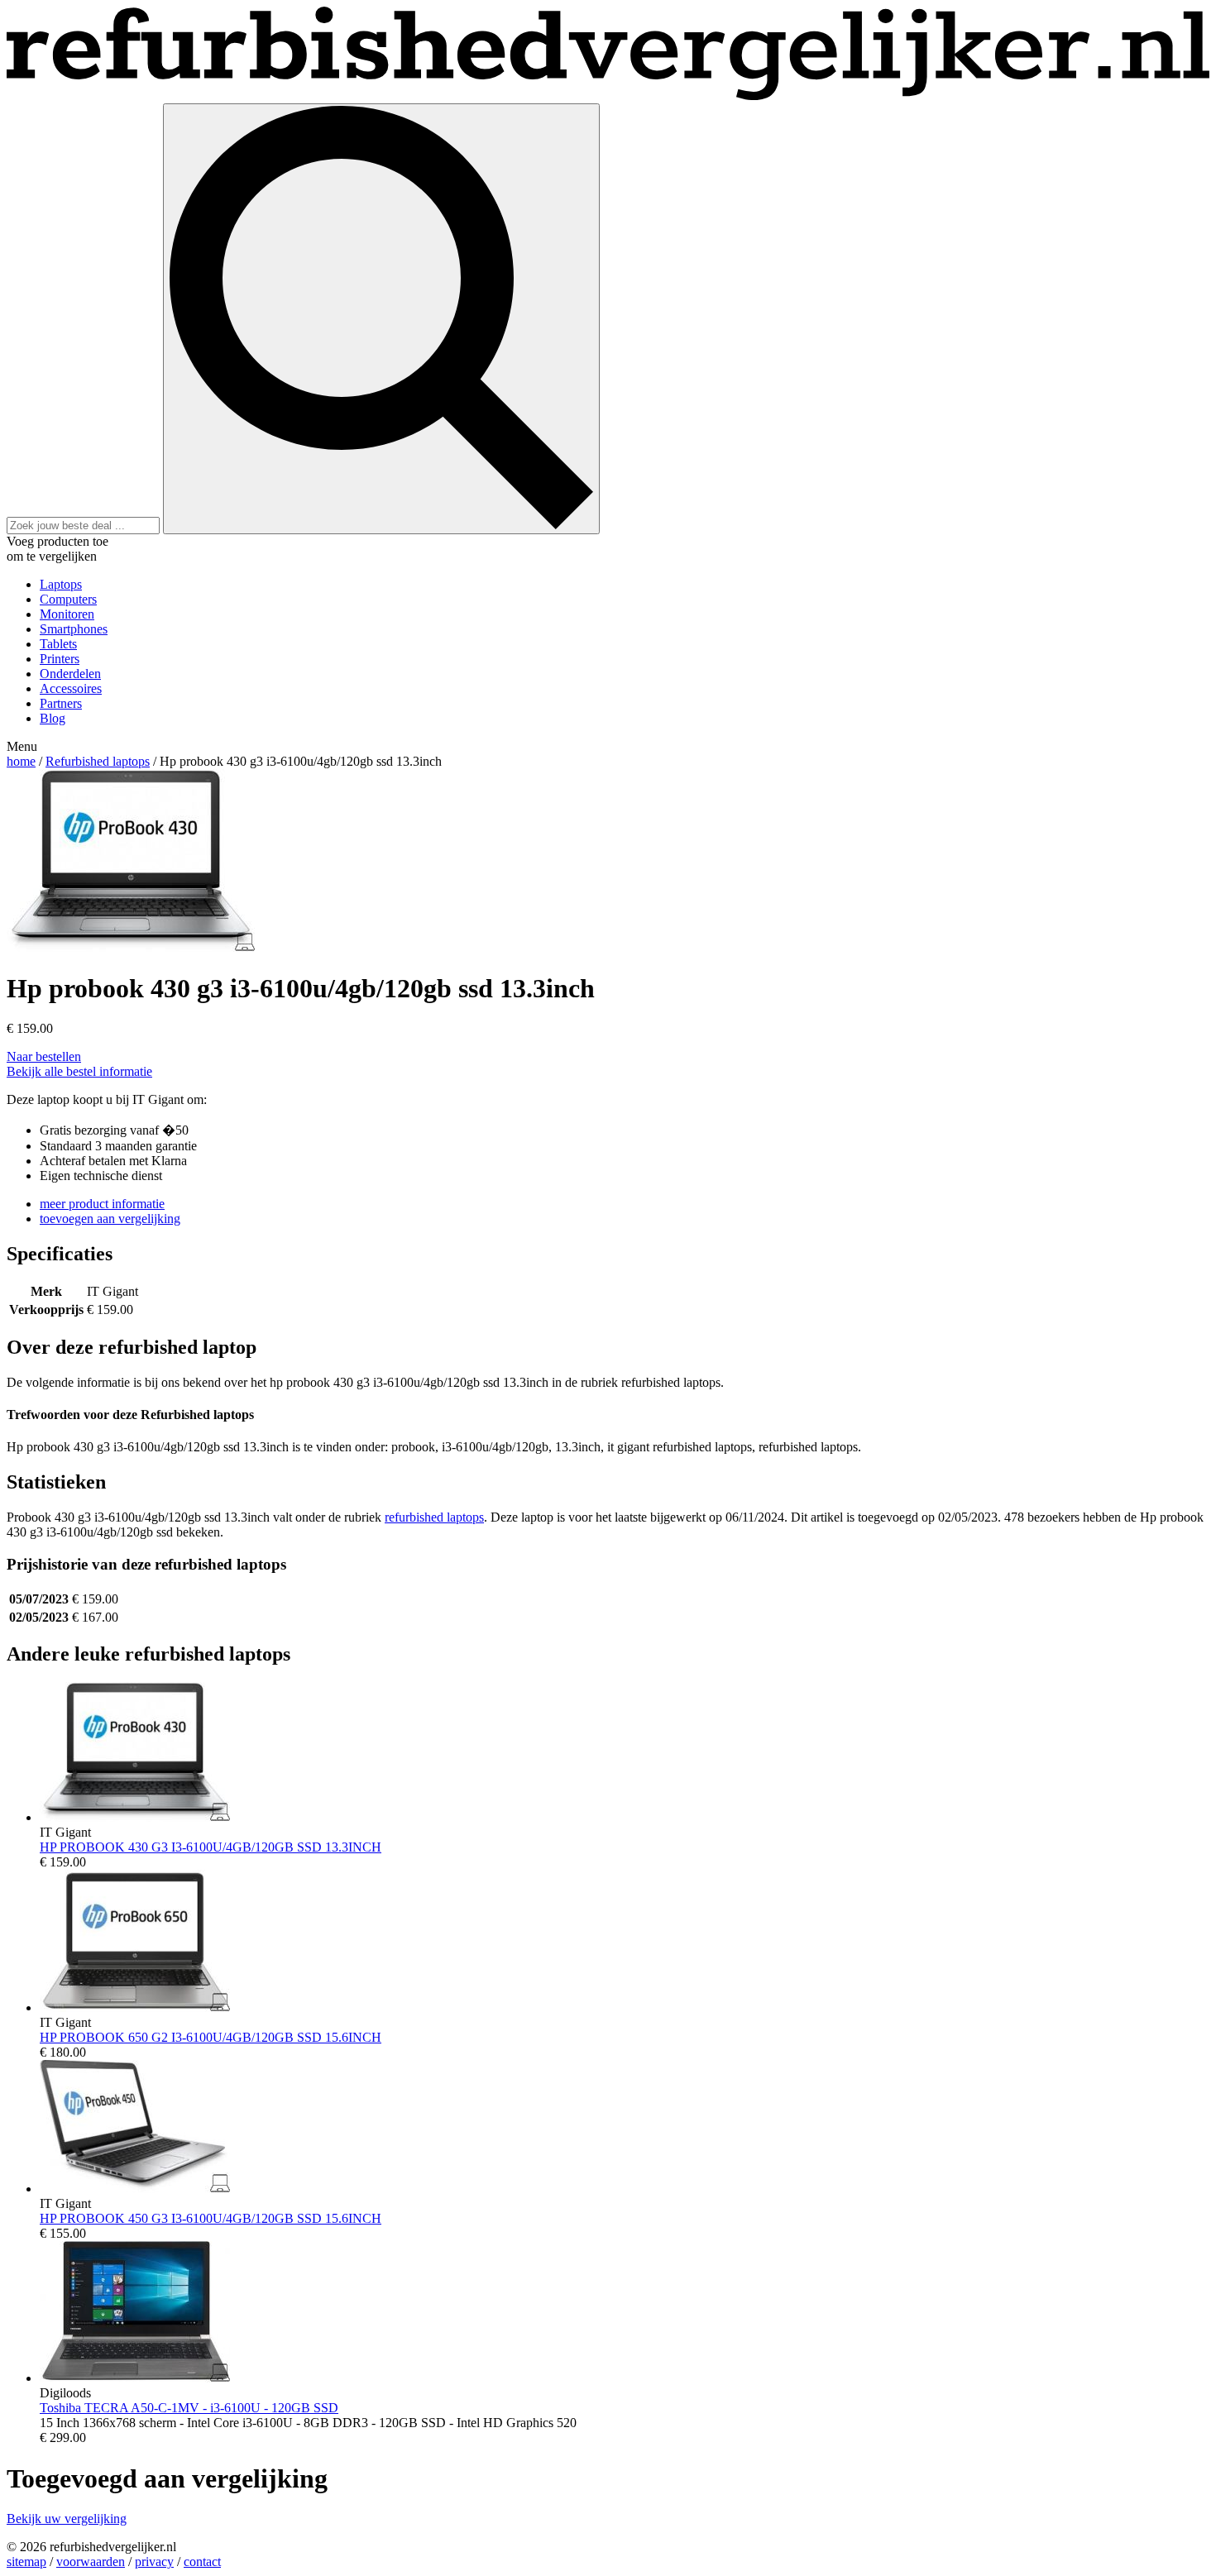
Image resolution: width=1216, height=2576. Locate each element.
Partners (61, 703)
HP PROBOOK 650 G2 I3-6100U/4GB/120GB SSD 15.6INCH (211, 2037)
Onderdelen (70, 674)
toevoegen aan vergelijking (110, 1219)
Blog (53, 718)
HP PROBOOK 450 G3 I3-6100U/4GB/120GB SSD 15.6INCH (211, 2218)
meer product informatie (102, 1204)
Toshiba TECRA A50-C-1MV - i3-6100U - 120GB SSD (189, 2408)
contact (202, 2562)
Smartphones (74, 629)
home (21, 761)
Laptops (61, 584)
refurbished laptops (434, 1517)
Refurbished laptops (98, 761)
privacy (154, 2562)
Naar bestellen (44, 1056)
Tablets (58, 644)
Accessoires (71, 688)
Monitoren (67, 614)
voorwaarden (91, 2562)
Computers (68, 599)
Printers (60, 659)
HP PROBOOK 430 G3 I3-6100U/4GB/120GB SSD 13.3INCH (211, 1847)
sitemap (26, 2562)
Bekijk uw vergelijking (67, 2519)
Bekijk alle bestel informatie (79, 1071)
